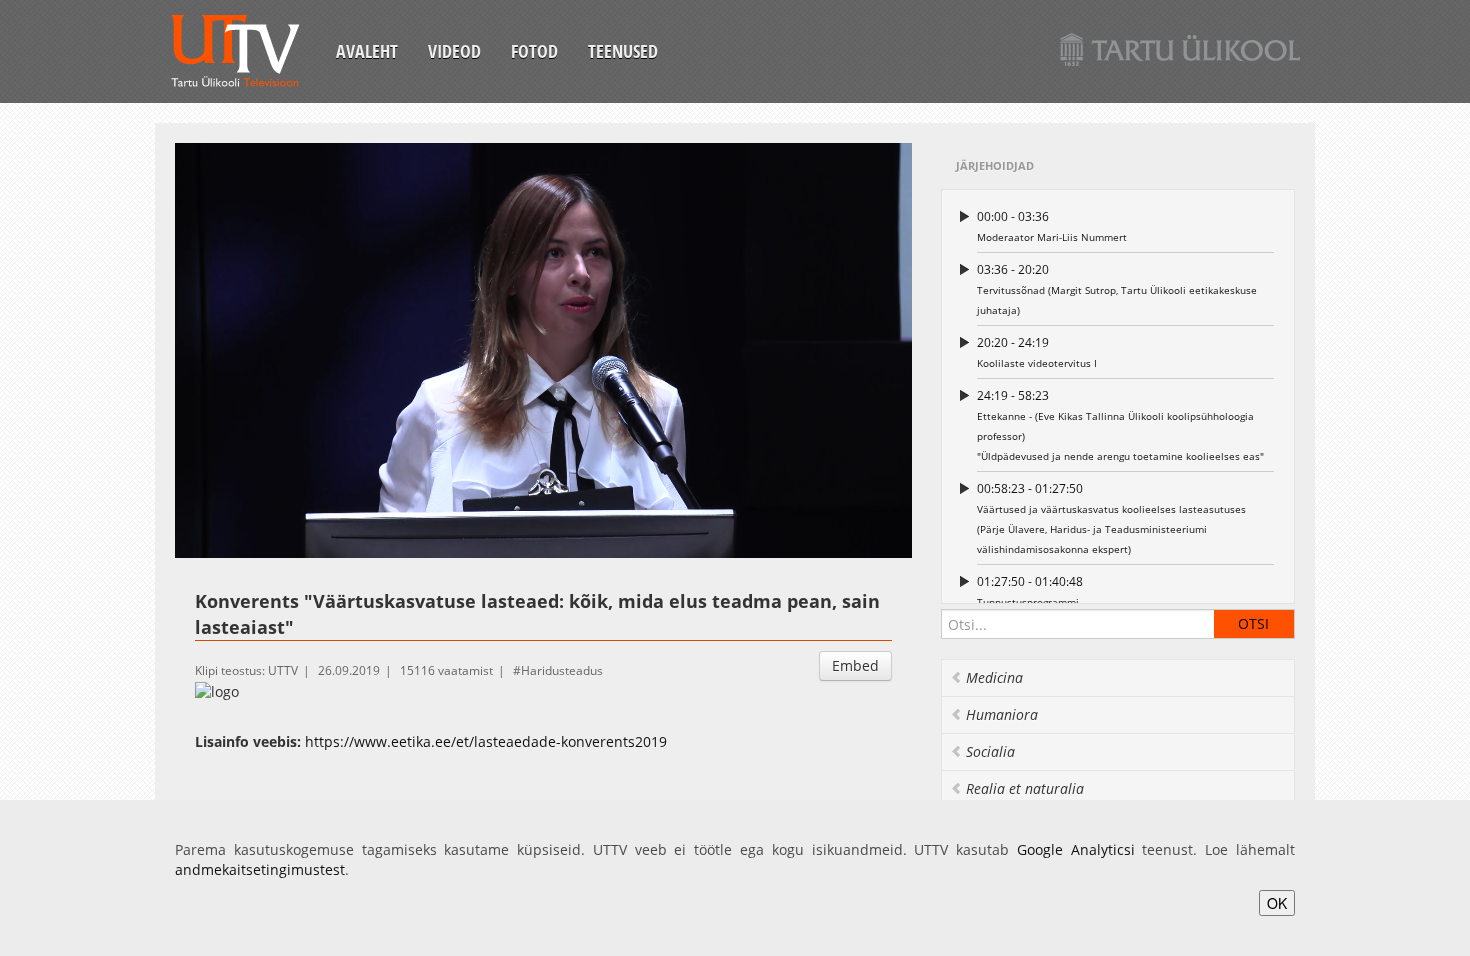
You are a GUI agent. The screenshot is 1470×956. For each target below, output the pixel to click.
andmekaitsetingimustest (260, 869)
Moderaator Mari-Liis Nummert (1052, 226)
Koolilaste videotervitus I (1037, 352)
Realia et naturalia (1025, 788)
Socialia (990, 751)
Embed (855, 665)
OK (1277, 903)
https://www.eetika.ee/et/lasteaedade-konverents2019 (486, 741)
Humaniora (1002, 714)
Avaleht (367, 51)
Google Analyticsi (1076, 849)
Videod (454, 51)
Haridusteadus (562, 670)
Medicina (994, 677)
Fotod (534, 51)
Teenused (623, 51)
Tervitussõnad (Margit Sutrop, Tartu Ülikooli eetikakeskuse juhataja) (1117, 289)
